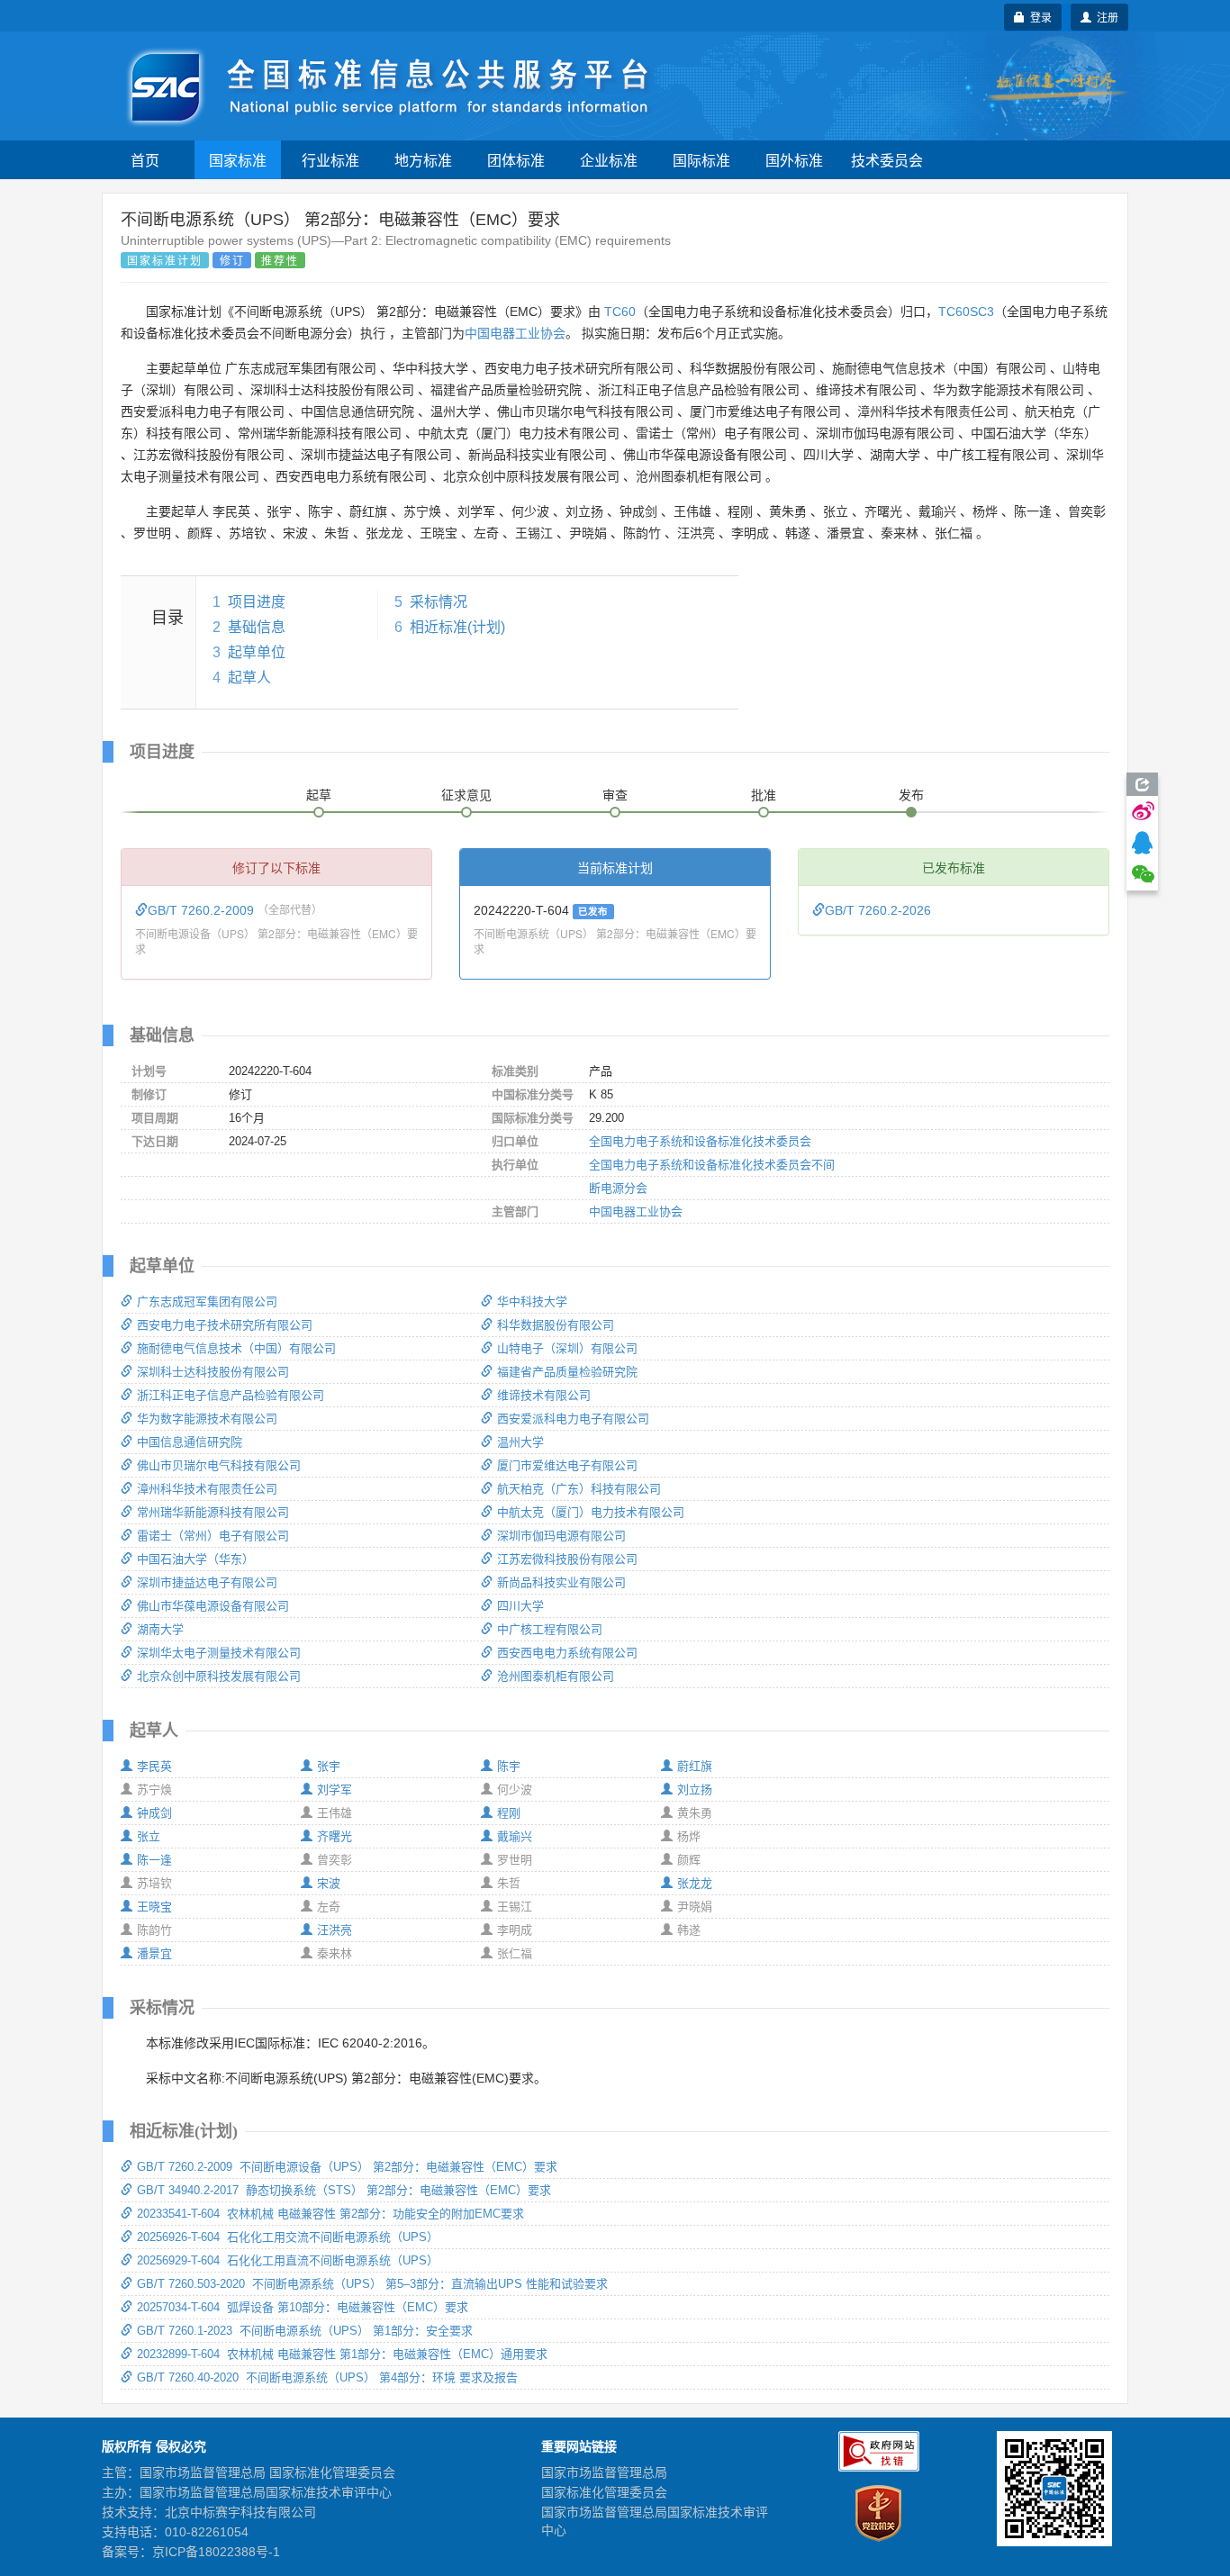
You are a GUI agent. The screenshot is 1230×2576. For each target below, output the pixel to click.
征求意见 (466, 795)
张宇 (329, 1766)
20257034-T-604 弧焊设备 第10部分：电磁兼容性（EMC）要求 (303, 2307)
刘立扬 (695, 1790)
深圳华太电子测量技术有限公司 (219, 1653)
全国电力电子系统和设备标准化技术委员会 (700, 1141)
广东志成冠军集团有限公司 (207, 1302)
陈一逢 (154, 1860)
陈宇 (509, 1766)
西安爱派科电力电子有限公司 (573, 1419)
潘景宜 (154, 1953)
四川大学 (520, 1606)
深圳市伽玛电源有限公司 (561, 1536)
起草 (319, 795)
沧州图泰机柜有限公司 (556, 1676)
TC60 (620, 312)
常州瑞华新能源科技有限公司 (213, 1512)
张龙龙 (695, 1883)
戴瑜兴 (515, 1836)
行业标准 (330, 160)
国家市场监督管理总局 (604, 2472)
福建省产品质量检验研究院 (567, 1372)
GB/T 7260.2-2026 (878, 910)
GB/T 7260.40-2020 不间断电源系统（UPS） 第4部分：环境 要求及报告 (327, 2377)
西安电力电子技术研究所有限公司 (225, 1325)
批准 (764, 795)
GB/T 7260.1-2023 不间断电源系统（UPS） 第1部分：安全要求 (305, 2331)
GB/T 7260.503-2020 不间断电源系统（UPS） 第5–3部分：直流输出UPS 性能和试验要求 (372, 2284)
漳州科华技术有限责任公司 (207, 1489)
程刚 (509, 1813)
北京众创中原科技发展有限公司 (219, 1676)
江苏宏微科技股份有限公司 (567, 1559)
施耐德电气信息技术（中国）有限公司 (236, 1348)
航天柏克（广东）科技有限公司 (579, 1489)
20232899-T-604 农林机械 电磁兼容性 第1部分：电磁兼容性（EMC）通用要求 (342, 2354)
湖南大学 (160, 1629)
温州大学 (520, 1442)
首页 (145, 160)
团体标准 (516, 160)
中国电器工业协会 (515, 333)
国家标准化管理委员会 (604, 2492)
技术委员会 (887, 160)
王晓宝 (154, 1907)
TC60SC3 (966, 312)
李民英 (154, 1766)
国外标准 (794, 160)
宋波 (329, 1883)
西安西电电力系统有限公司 (567, 1653)
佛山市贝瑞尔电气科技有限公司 (219, 1465)
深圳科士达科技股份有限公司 (213, 1372)
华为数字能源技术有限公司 (207, 1419)
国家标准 (238, 160)
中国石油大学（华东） (195, 1559)
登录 (1038, 17)
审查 (615, 795)
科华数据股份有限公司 (556, 1325)
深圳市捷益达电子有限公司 (207, 1582)
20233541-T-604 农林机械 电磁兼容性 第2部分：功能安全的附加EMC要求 (330, 2214)
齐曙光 (335, 1836)
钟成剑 (154, 1813)
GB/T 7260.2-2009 (203, 910)
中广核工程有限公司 (550, 1629)
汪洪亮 (335, 1930)
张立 (149, 1836)
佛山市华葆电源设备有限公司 (213, 1606)
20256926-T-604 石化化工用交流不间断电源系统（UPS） (288, 2237)
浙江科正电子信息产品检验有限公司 (231, 1395)
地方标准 (423, 160)
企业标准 (609, 160)
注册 (1105, 17)
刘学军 (335, 1790)
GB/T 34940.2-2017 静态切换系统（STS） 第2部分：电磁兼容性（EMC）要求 (344, 2190)
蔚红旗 (695, 1766)
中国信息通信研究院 (190, 1442)
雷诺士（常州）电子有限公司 (213, 1536)
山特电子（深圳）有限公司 (567, 1348)
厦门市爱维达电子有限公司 (567, 1465)
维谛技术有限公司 (544, 1395)
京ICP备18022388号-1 (216, 2552)
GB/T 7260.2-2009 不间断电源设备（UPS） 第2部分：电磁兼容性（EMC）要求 (347, 2167)
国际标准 (701, 160)
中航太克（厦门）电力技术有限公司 (591, 1512)
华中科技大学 (532, 1302)
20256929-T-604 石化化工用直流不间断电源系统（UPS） (288, 2260)
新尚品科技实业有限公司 (561, 1582)
